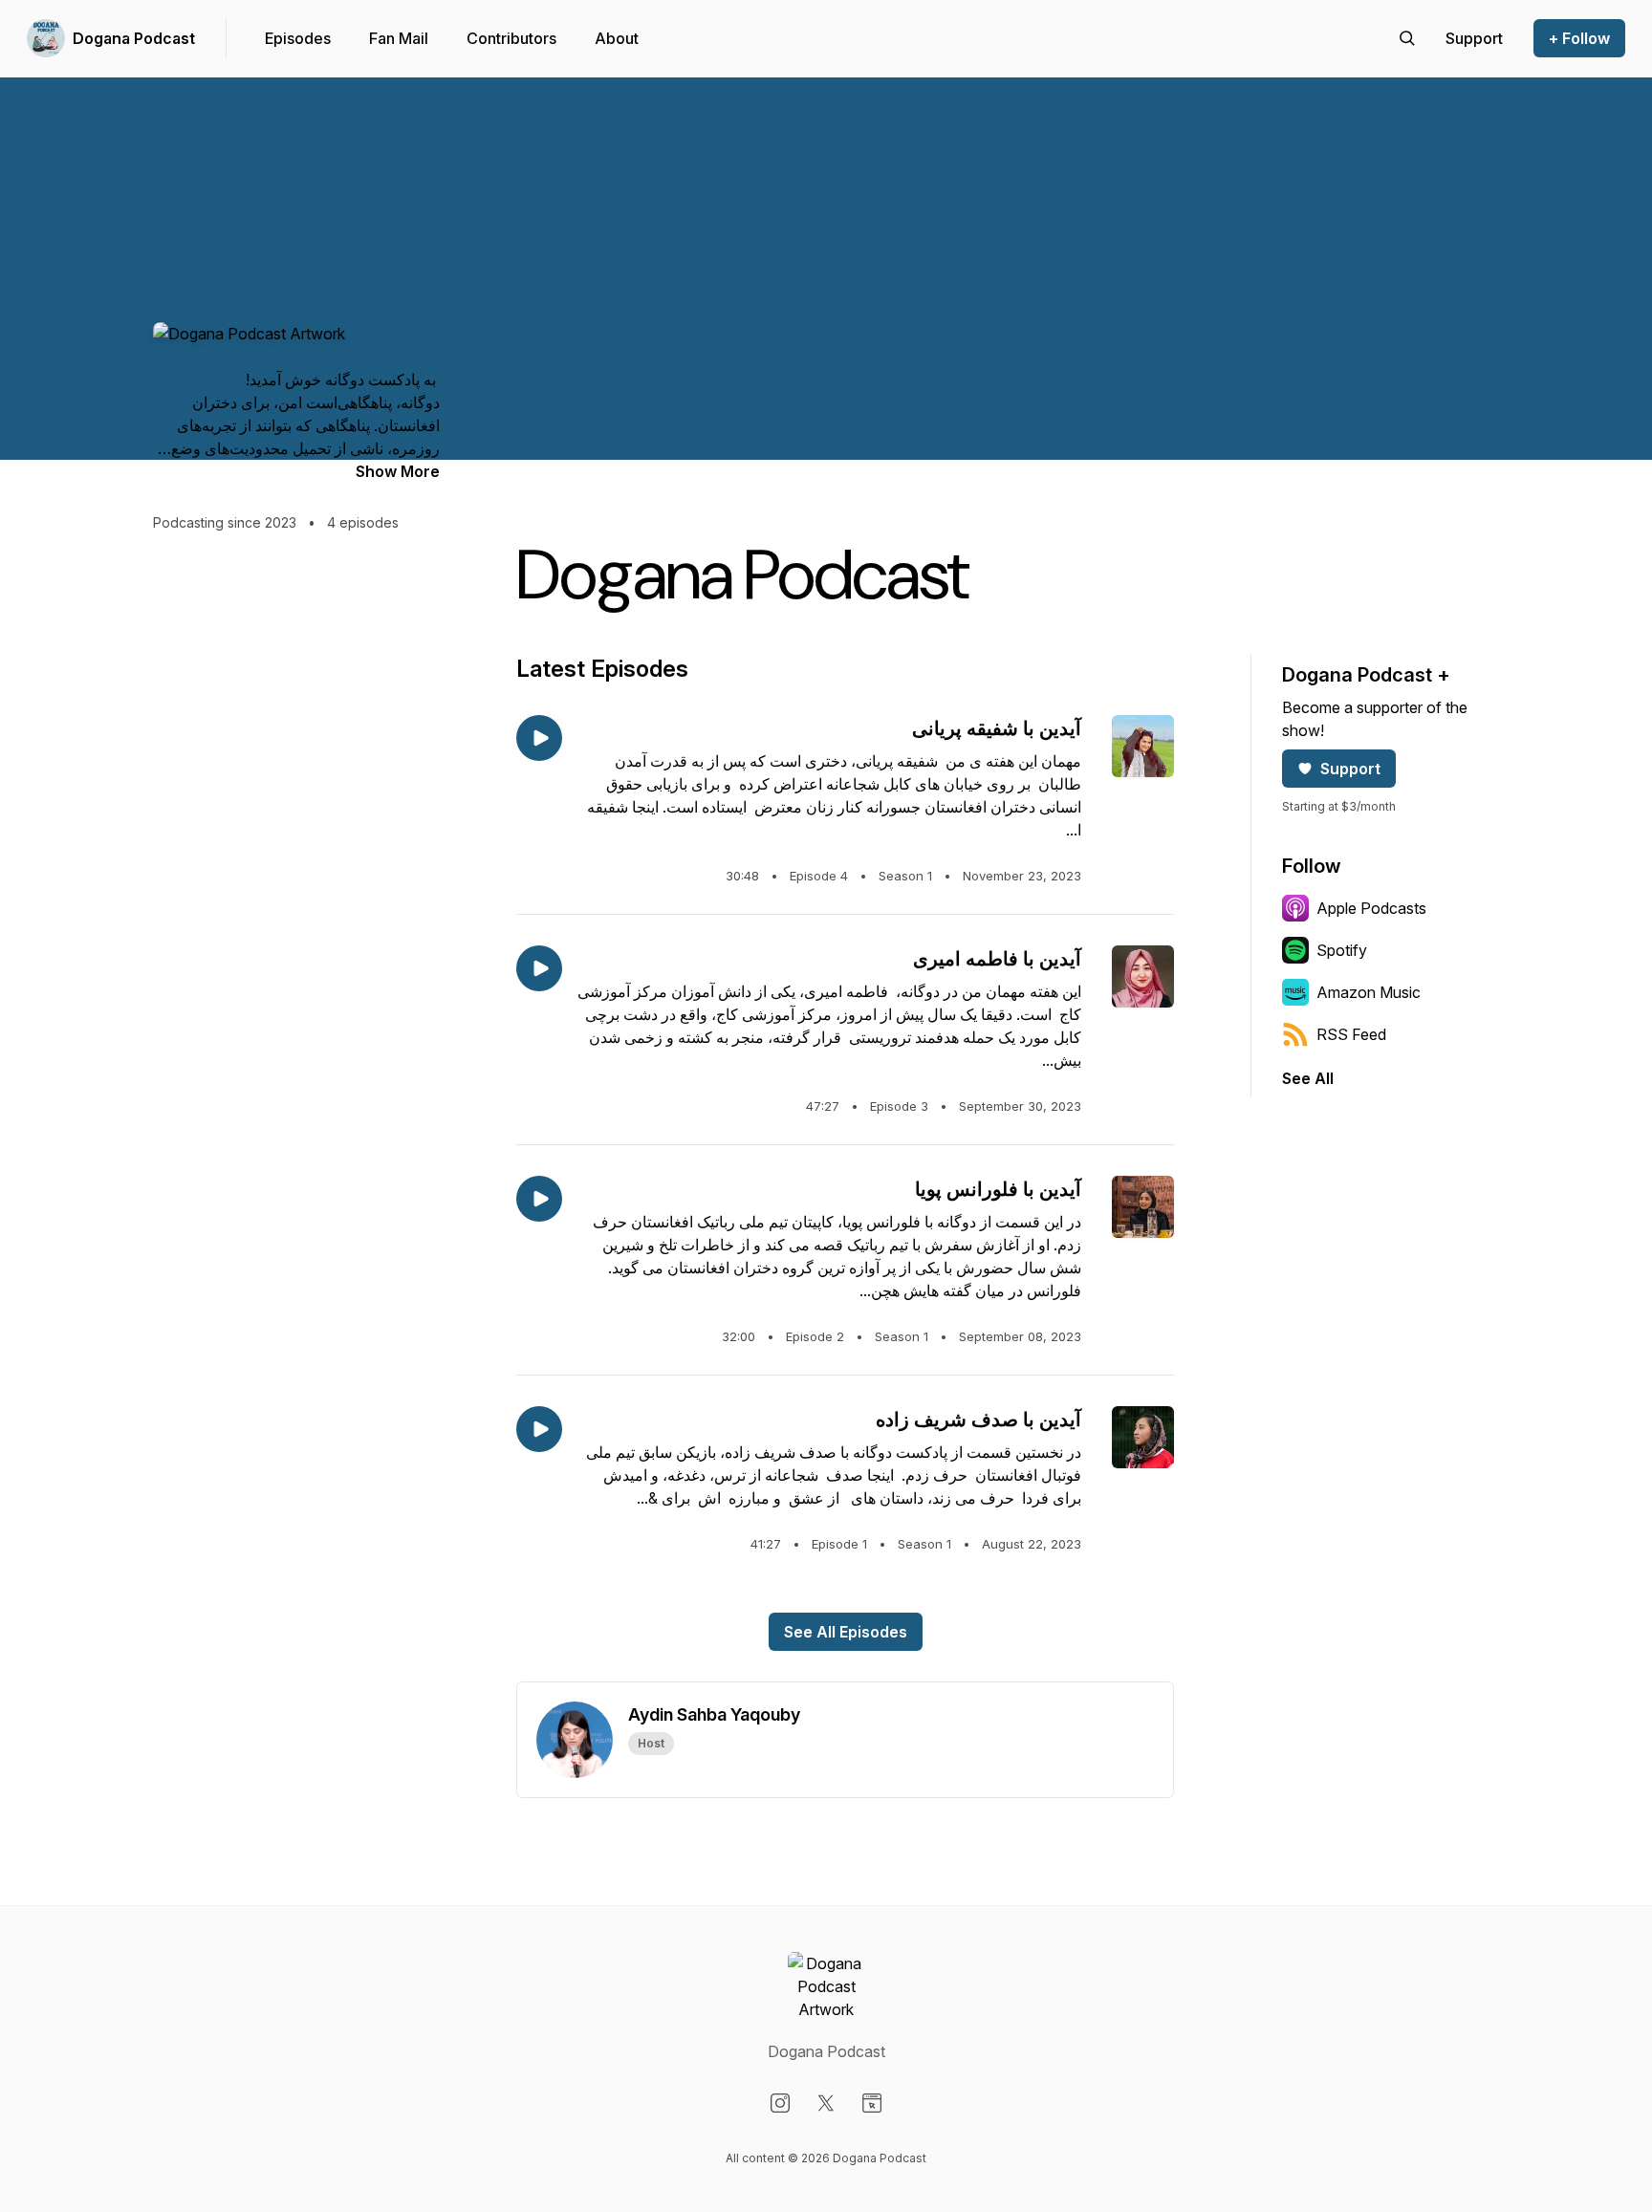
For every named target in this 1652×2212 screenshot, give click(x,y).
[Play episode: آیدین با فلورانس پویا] (539, 1199)
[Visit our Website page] (872, 2103)
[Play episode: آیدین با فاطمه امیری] (539, 968)
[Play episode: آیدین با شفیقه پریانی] (539, 738)
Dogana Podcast (134, 38)
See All (1308, 1078)
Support (1350, 769)
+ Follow (1579, 38)
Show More (398, 471)
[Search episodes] (1407, 38)
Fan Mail (399, 38)
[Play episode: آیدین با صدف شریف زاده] (539, 1429)
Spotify (1342, 950)
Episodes (298, 38)
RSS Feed (1351, 1034)
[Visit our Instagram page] (780, 2103)
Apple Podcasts (1371, 908)
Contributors (511, 38)
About (617, 38)
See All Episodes (846, 1632)
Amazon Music (1369, 992)
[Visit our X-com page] (826, 2103)
